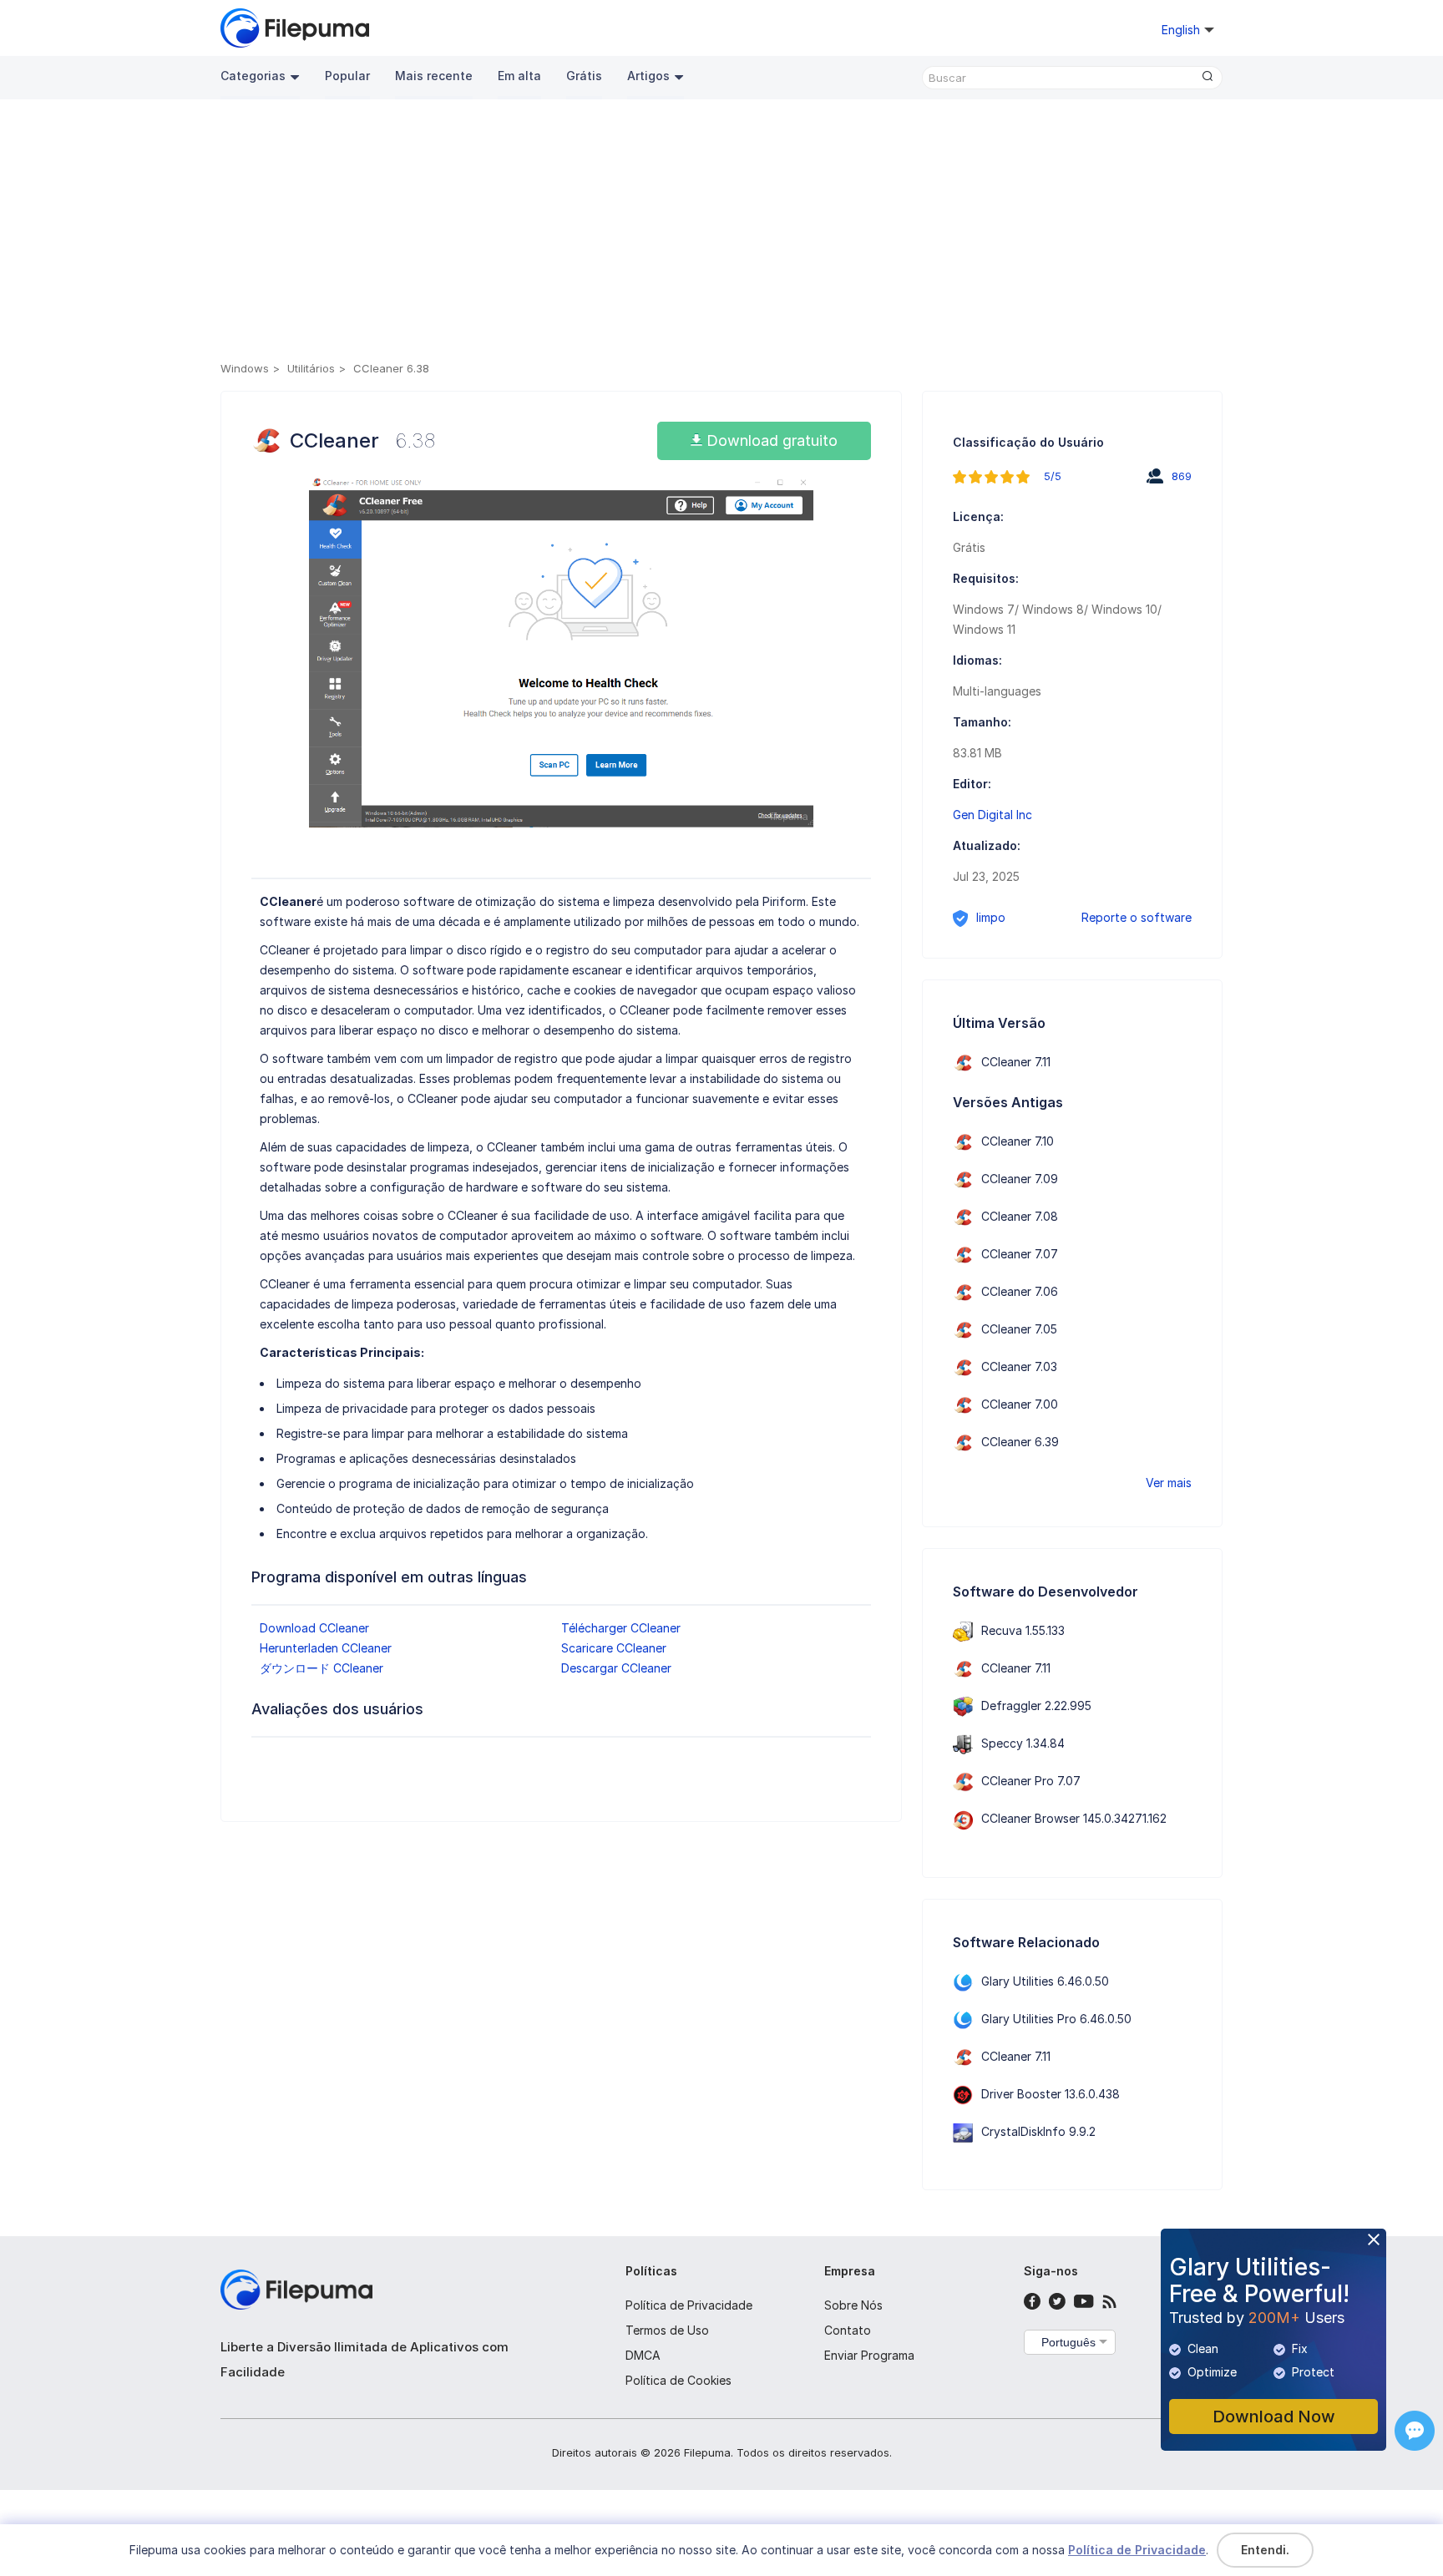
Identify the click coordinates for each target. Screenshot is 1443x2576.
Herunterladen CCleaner (326, 1648)
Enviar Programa (869, 2355)
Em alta (519, 76)
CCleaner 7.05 (1019, 1329)
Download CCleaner (314, 1628)
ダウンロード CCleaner (322, 1668)
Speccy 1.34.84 (1023, 1743)
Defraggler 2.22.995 (1036, 1706)
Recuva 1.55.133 (1023, 1630)
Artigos (648, 76)
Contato (848, 2330)
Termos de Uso (667, 2330)
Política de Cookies (678, 2380)
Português (1068, 2342)
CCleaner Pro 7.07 (1031, 1781)
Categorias (253, 76)
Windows (245, 368)
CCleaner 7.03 (1019, 1366)
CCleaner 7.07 (1020, 1254)
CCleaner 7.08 (1020, 1216)
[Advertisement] (721, 233)
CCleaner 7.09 (1020, 1179)
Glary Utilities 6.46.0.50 (1045, 1981)
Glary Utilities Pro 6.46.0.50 (1056, 2019)
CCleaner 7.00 (1020, 1404)
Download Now (1274, 2417)
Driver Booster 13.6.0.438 (1051, 2094)
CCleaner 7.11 (1016, 1062)
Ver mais (1169, 1483)
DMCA (643, 2355)
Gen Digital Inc (992, 815)
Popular (347, 76)
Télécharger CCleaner (621, 1628)
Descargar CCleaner (616, 1668)
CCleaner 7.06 (1020, 1291)
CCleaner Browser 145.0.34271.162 (1074, 1818)
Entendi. (1265, 2550)
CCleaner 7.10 (1018, 1141)
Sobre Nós (853, 2305)
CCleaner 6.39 (1020, 1442)
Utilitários (311, 368)
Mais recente (434, 76)
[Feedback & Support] (1415, 2431)
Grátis (584, 76)
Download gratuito (770, 440)
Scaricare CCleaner (614, 1648)
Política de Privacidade (689, 2305)
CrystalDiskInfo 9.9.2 (1038, 2131)
